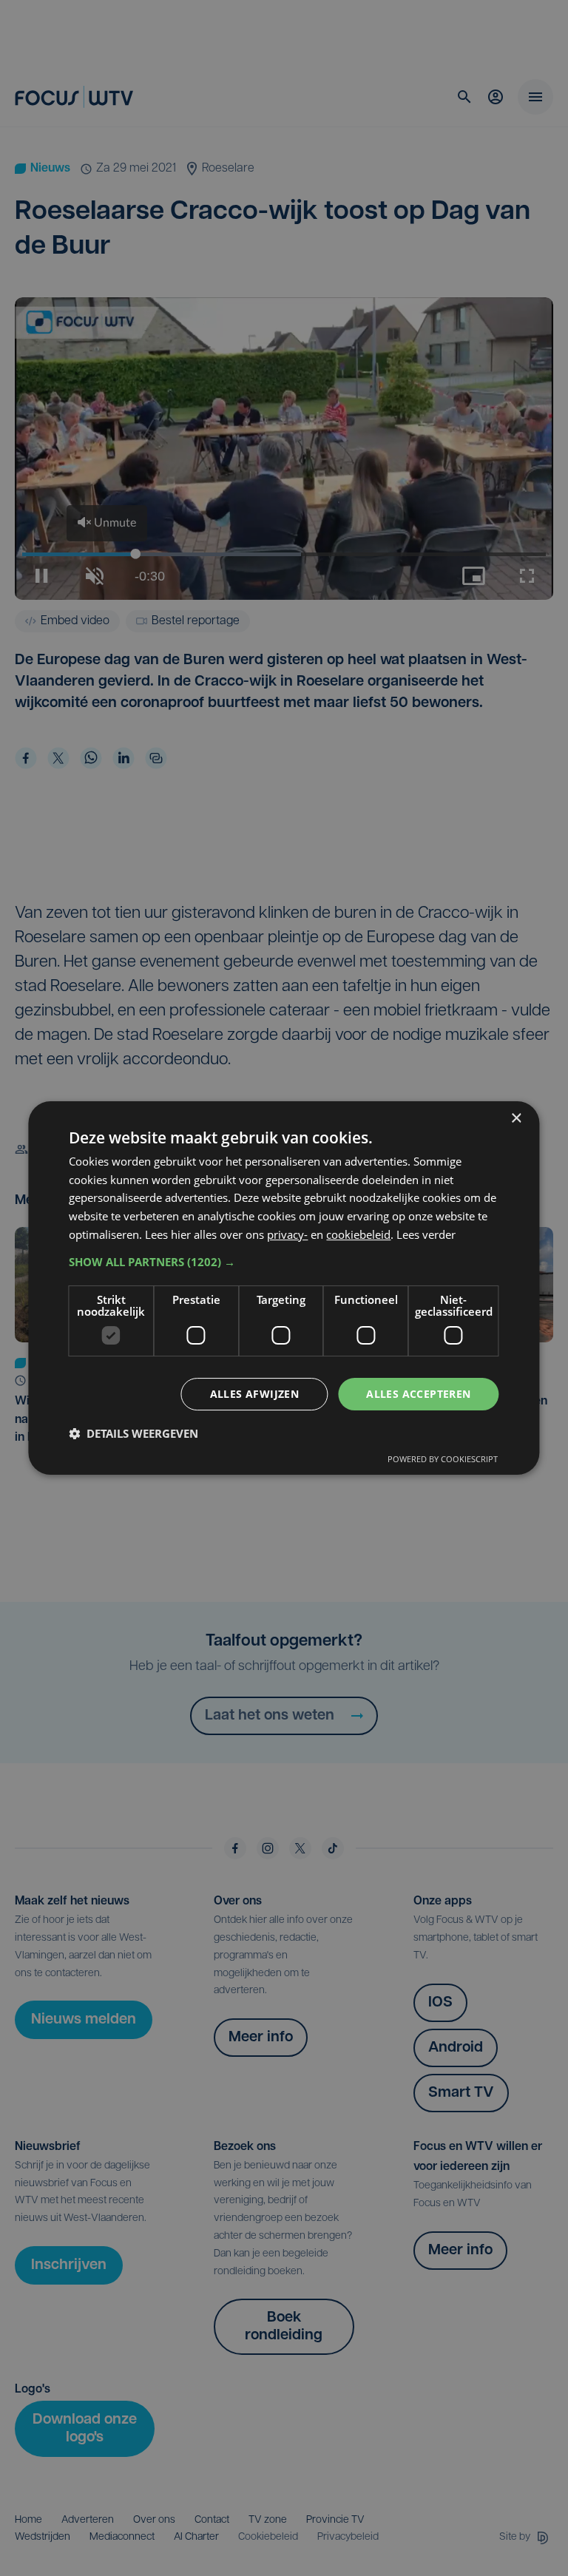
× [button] (516, 1119)
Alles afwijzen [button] (255, 1394)
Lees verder (426, 1234)
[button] (284, 1262)
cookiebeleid (358, 1234)
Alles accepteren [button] (418, 1394)
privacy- (287, 1234)
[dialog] (284, 1288)
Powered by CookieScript (443, 1459)
